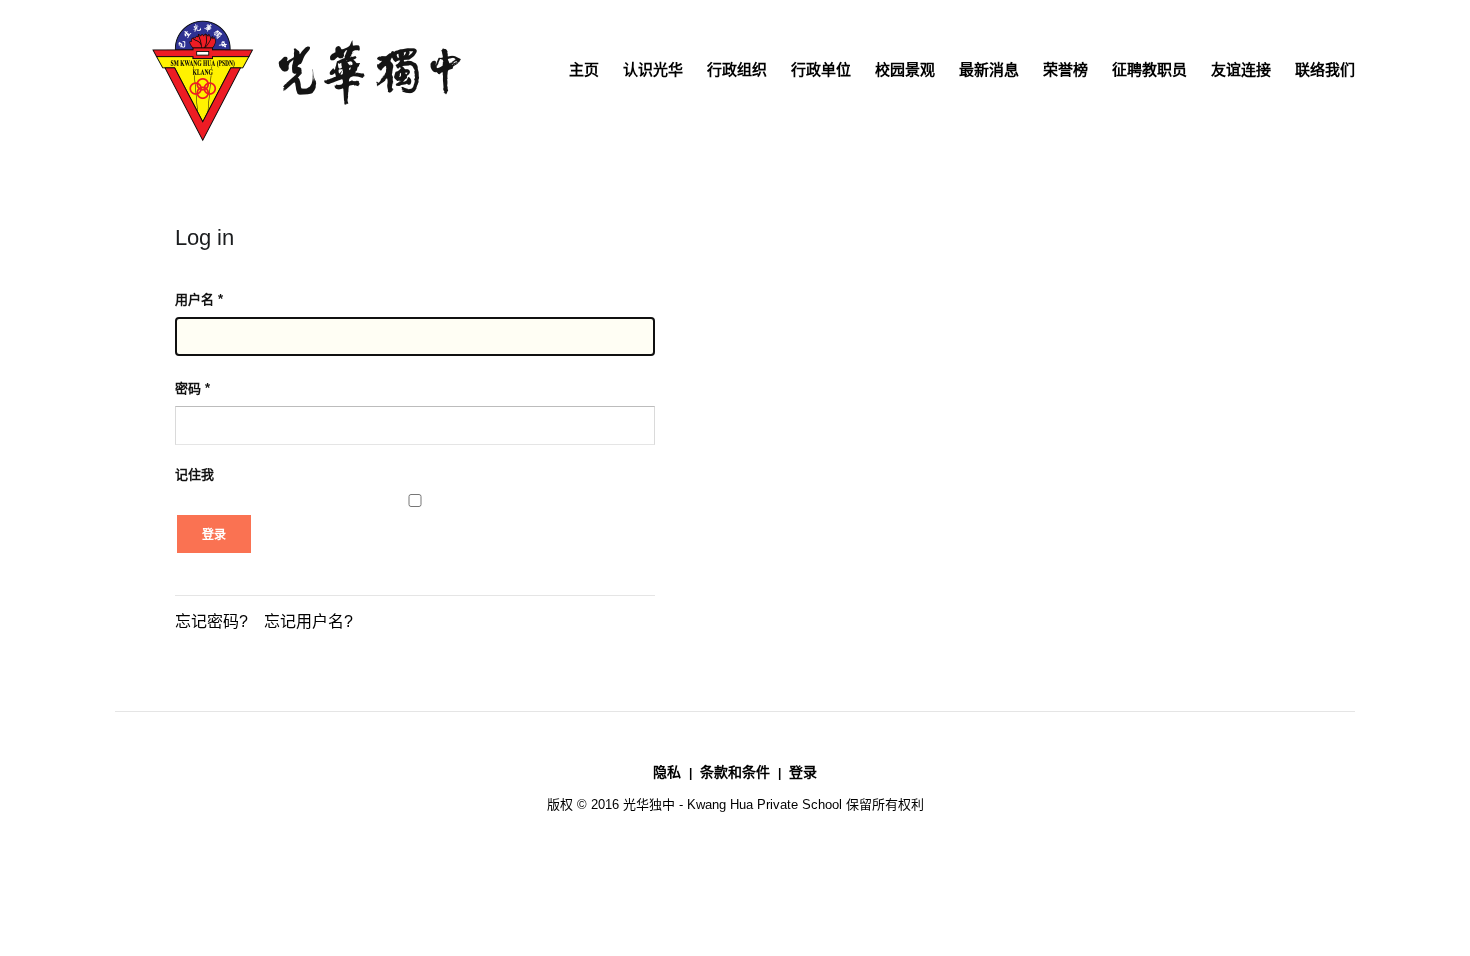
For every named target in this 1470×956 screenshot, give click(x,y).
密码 (192, 388)
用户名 (199, 299)
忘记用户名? (308, 621)
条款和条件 (735, 772)
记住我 (194, 474)
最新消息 (989, 69)
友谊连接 (1241, 69)
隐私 (667, 772)
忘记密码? (211, 621)
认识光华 (653, 69)
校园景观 (905, 69)
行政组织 (737, 69)
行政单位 (821, 69)
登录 (214, 535)
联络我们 (1325, 69)
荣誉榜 (1065, 69)
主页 (584, 69)
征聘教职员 (1149, 69)
